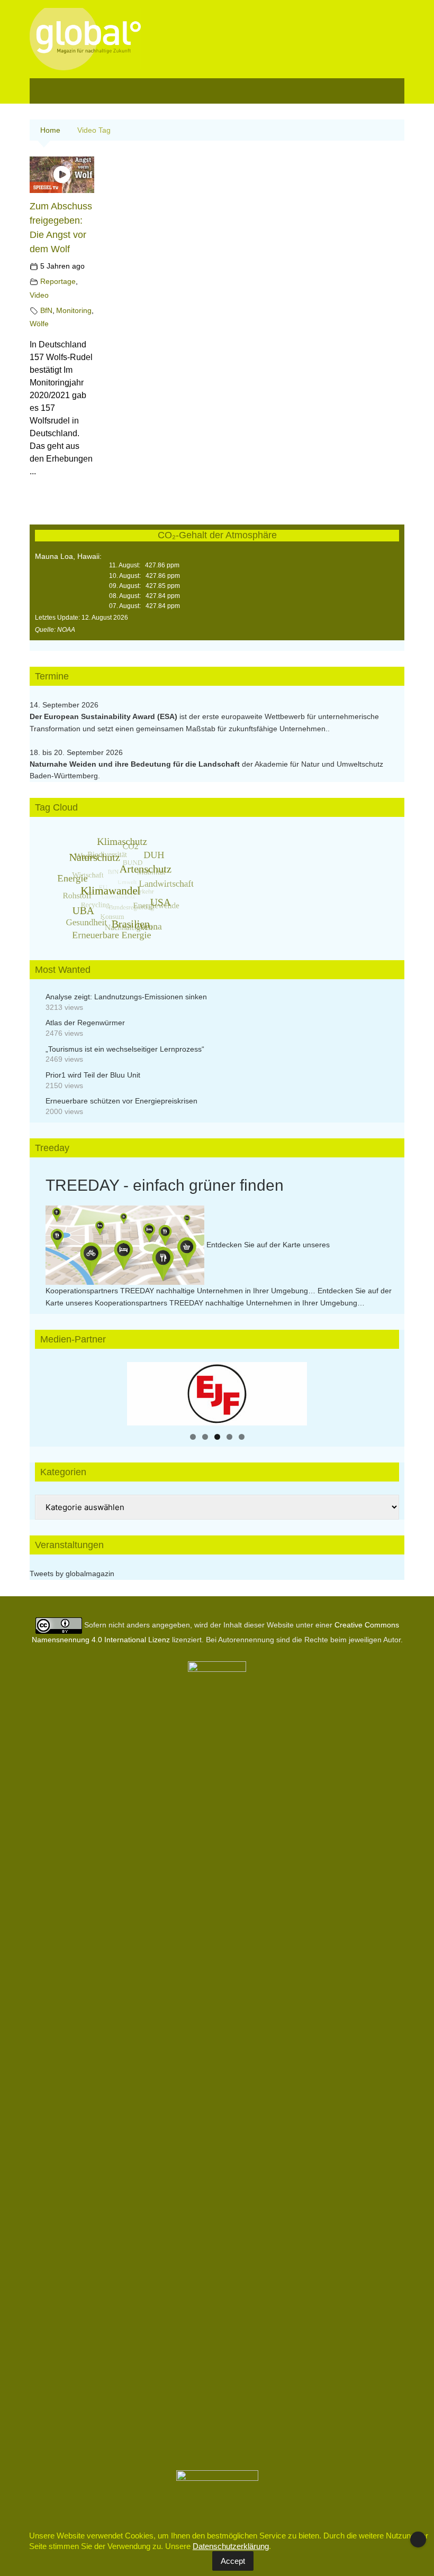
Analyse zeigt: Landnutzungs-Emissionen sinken (126, 997)
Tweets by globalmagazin (72, 1574)
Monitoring (74, 310)
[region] (217, 1394)
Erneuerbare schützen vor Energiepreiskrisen (121, 1101)
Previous (140, 1391)
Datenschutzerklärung (231, 2546)
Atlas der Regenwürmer (85, 1023)
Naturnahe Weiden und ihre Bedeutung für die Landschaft (135, 764)
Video (39, 295)
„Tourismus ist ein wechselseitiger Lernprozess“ (125, 1049)
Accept (233, 2561)
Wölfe (39, 324)
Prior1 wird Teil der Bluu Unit (93, 1075)
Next (294, 1391)
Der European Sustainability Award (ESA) (105, 716)
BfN (46, 310)
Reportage (58, 281)
